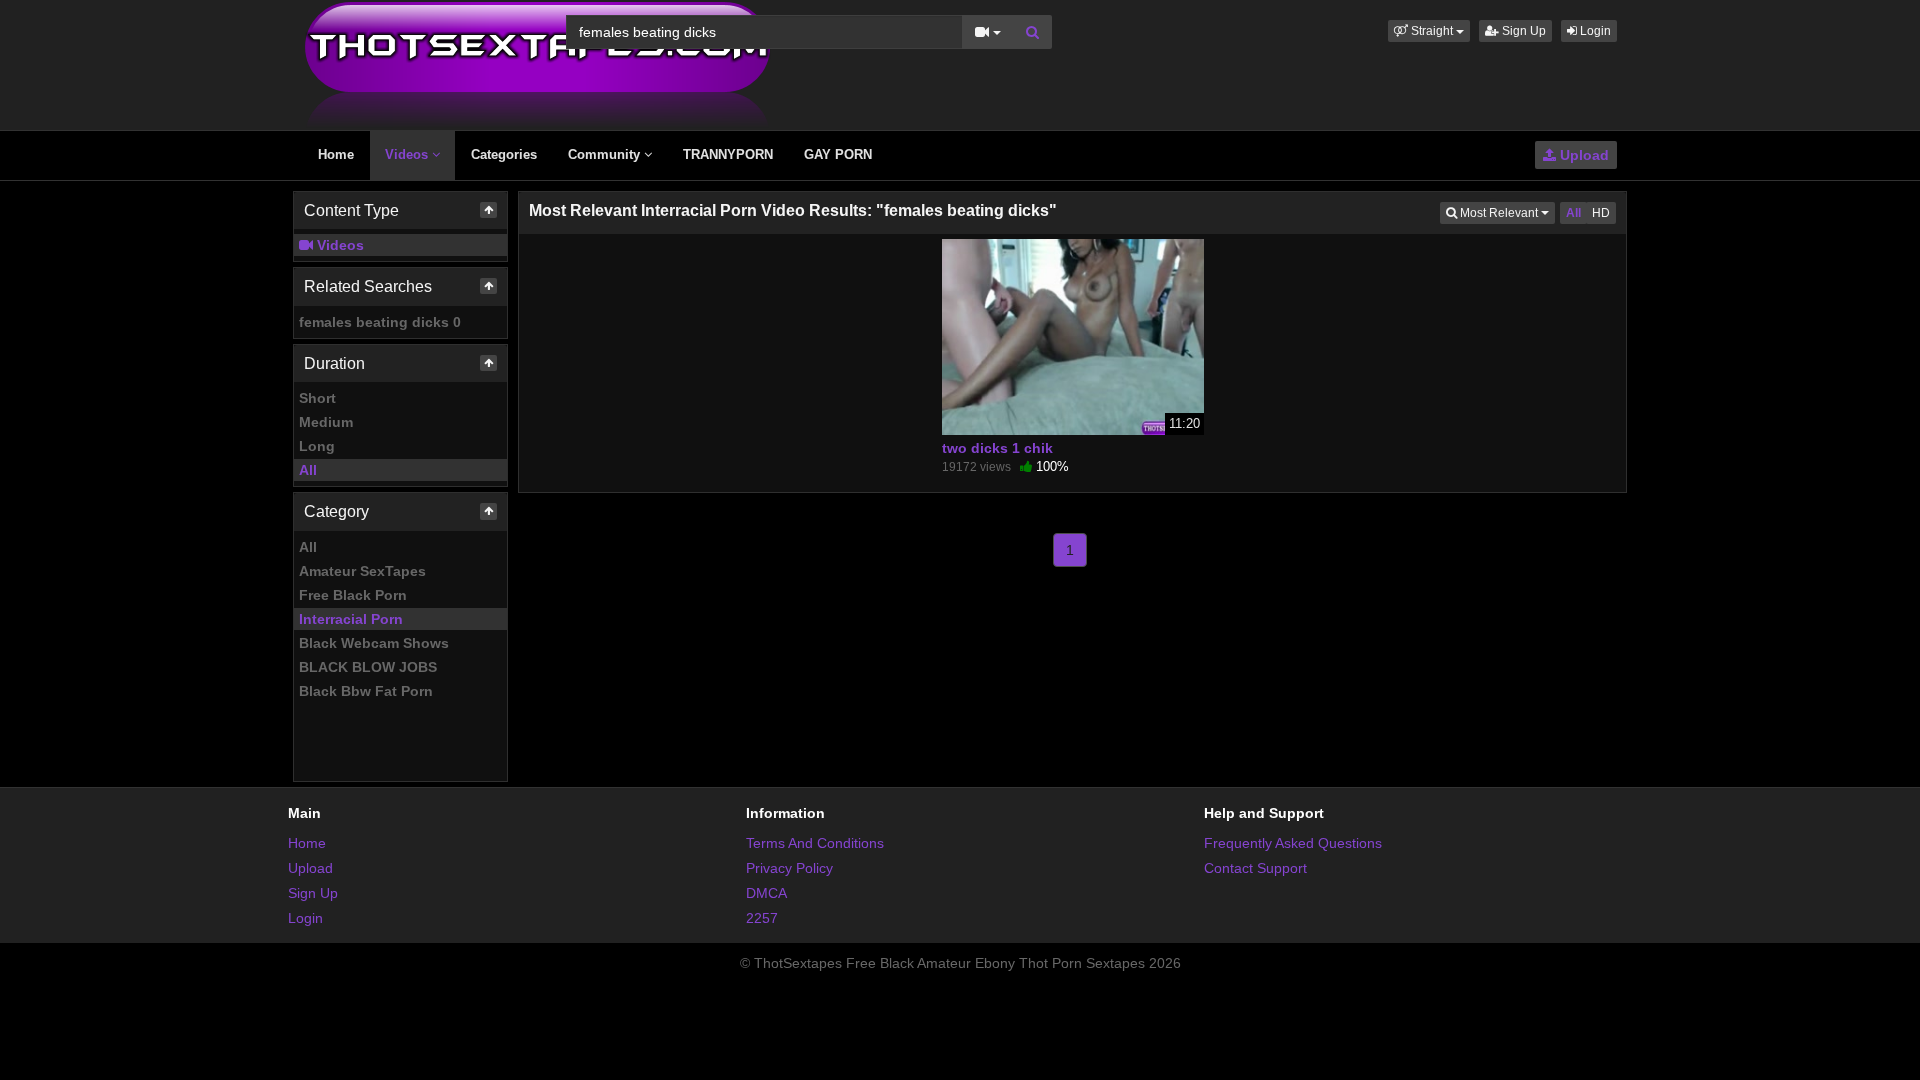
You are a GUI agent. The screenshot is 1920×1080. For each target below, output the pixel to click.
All (308, 470)
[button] (1429, 31)
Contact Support (1255, 868)
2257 (762, 918)
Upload (1582, 155)
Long (317, 446)
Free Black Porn (353, 595)
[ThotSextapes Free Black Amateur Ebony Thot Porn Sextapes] (537, 64)
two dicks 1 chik (997, 448)
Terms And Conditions (815, 843)
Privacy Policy (789, 868)
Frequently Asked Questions (1293, 843)
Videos (408, 154)
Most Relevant (1506, 212)
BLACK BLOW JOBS (368, 667)
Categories (504, 154)
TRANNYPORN (728, 154)
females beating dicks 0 (380, 322)
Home (336, 154)
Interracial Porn (351, 619)
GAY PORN (838, 154)
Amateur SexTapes (362, 571)
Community (606, 154)
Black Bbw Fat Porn (366, 691)
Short (317, 398)
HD (1601, 213)
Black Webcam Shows (374, 643)
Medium (326, 422)
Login (1594, 31)
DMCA (766, 893)
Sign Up (1522, 31)
